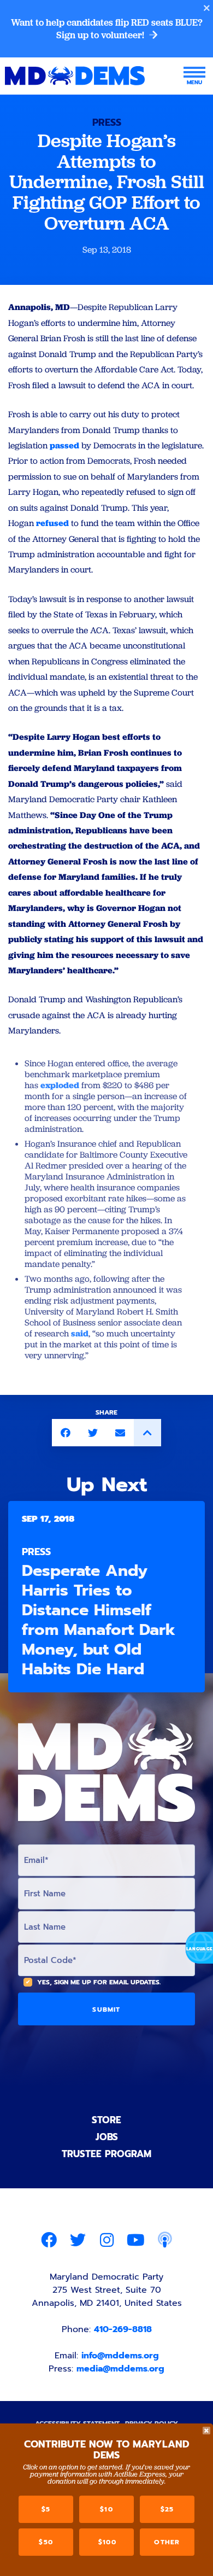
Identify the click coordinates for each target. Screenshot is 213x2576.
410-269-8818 (123, 2329)
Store (106, 2120)
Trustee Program (106, 2154)
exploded (60, 1085)
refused (52, 523)
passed (64, 445)
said (80, 1333)
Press (107, 122)
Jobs (107, 2137)
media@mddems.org (120, 2369)
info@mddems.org (120, 2356)
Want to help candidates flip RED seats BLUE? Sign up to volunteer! (107, 29)
